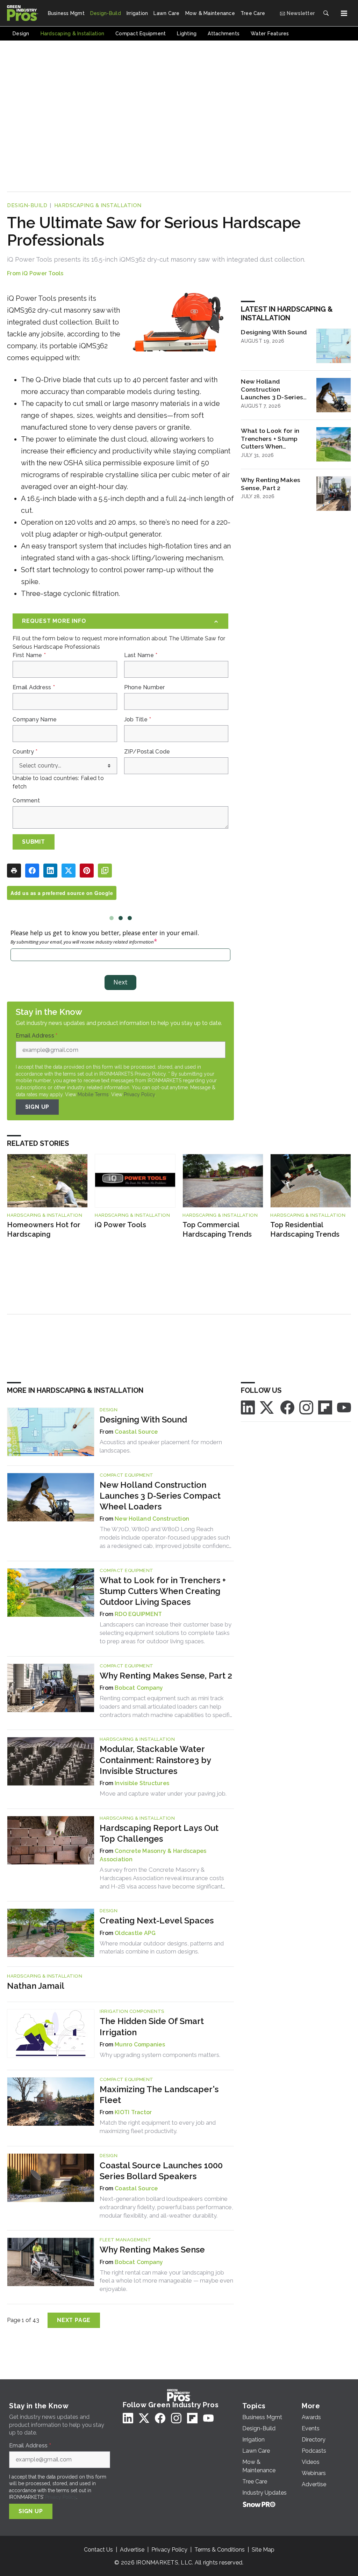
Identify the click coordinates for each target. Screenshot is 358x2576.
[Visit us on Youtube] (344, 1407)
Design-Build (27, 205)
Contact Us (98, 2550)
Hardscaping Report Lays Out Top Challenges (159, 1833)
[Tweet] (69, 871)
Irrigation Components (132, 2011)
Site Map (263, 2550)
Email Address (34, 687)
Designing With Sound (274, 332)
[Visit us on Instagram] (306, 1407)
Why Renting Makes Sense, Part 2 (271, 484)
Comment (26, 801)
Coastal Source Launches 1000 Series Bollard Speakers (161, 2171)
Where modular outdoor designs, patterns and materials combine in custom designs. (162, 1948)
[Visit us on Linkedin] (248, 1407)
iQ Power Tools (43, 273)
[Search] (326, 13)
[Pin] (87, 871)
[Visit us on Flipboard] (325, 1407)
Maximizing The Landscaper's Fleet (159, 2095)
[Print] (14, 871)
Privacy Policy (139, 1094)
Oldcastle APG (135, 1933)
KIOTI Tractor (133, 2112)
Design (109, 1410)
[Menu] (344, 13)
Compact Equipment (127, 1475)
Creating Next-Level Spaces (157, 1920)
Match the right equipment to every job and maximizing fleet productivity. (158, 2127)
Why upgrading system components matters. (160, 2055)
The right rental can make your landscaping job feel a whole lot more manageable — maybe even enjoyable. (166, 2281)
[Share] (32, 871)
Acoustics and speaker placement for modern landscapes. (161, 1446)
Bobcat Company (139, 1688)
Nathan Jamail (36, 1986)
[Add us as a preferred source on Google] (105, 871)
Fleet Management (125, 2240)
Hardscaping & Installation (98, 205)
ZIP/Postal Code (147, 752)
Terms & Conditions (220, 2550)
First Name (29, 655)
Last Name (141, 655)
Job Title (138, 720)
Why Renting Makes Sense (152, 2250)
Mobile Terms (93, 1094)
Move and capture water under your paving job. (163, 1793)
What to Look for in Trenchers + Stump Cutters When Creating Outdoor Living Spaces (270, 439)
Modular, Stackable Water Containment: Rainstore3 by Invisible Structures (155, 1760)
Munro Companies (140, 2044)
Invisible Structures (142, 1783)
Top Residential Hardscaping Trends (305, 1229)
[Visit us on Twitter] (267, 1407)
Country (25, 752)
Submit (34, 842)
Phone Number (145, 687)
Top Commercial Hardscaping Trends (217, 1229)
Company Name (35, 720)
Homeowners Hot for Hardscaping (44, 1229)
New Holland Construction (152, 1519)
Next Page (74, 2320)
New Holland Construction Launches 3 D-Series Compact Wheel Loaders (272, 390)
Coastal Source (136, 1432)
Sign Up (37, 1107)
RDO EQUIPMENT (138, 1614)
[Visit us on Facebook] (287, 1407)
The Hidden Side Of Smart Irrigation (152, 2026)
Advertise (132, 2550)
